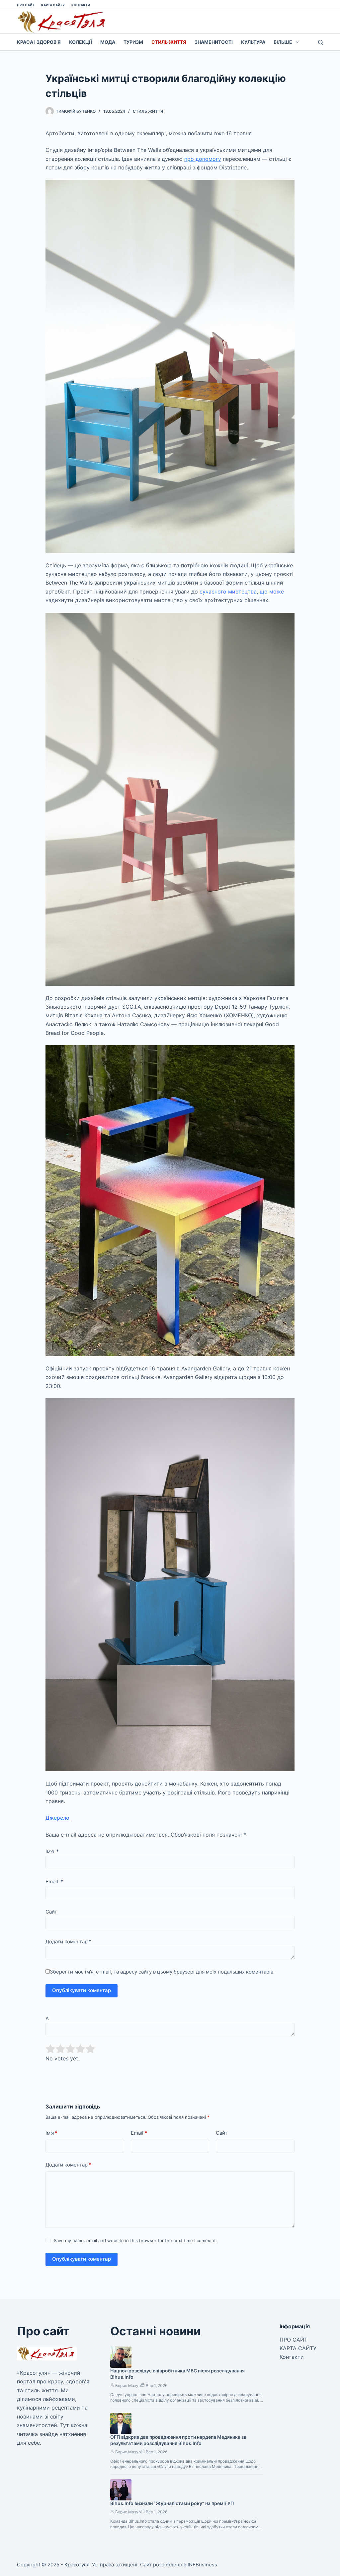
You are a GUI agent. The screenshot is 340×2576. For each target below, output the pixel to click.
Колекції (81, 42)
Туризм (133, 42)
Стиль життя (169, 42)
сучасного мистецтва (228, 592)
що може (272, 592)
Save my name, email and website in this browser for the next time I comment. (135, 2240)
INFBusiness (202, 2565)
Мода (108, 42)
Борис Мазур (128, 2386)
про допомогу (203, 159)
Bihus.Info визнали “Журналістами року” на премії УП (172, 2503)
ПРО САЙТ (26, 5)
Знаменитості (214, 42)
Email (54, 1882)
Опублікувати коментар (82, 1990)
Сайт (51, 1912)
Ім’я (52, 1851)
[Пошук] (321, 42)
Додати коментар (68, 1942)
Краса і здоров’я (39, 42)
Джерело (57, 1818)
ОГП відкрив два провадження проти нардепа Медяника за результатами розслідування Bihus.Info (178, 2440)
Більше (283, 42)
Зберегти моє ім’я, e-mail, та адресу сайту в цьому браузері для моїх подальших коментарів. (162, 1972)
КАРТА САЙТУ (53, 5)
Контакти (81, 5)
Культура (253, 42)
